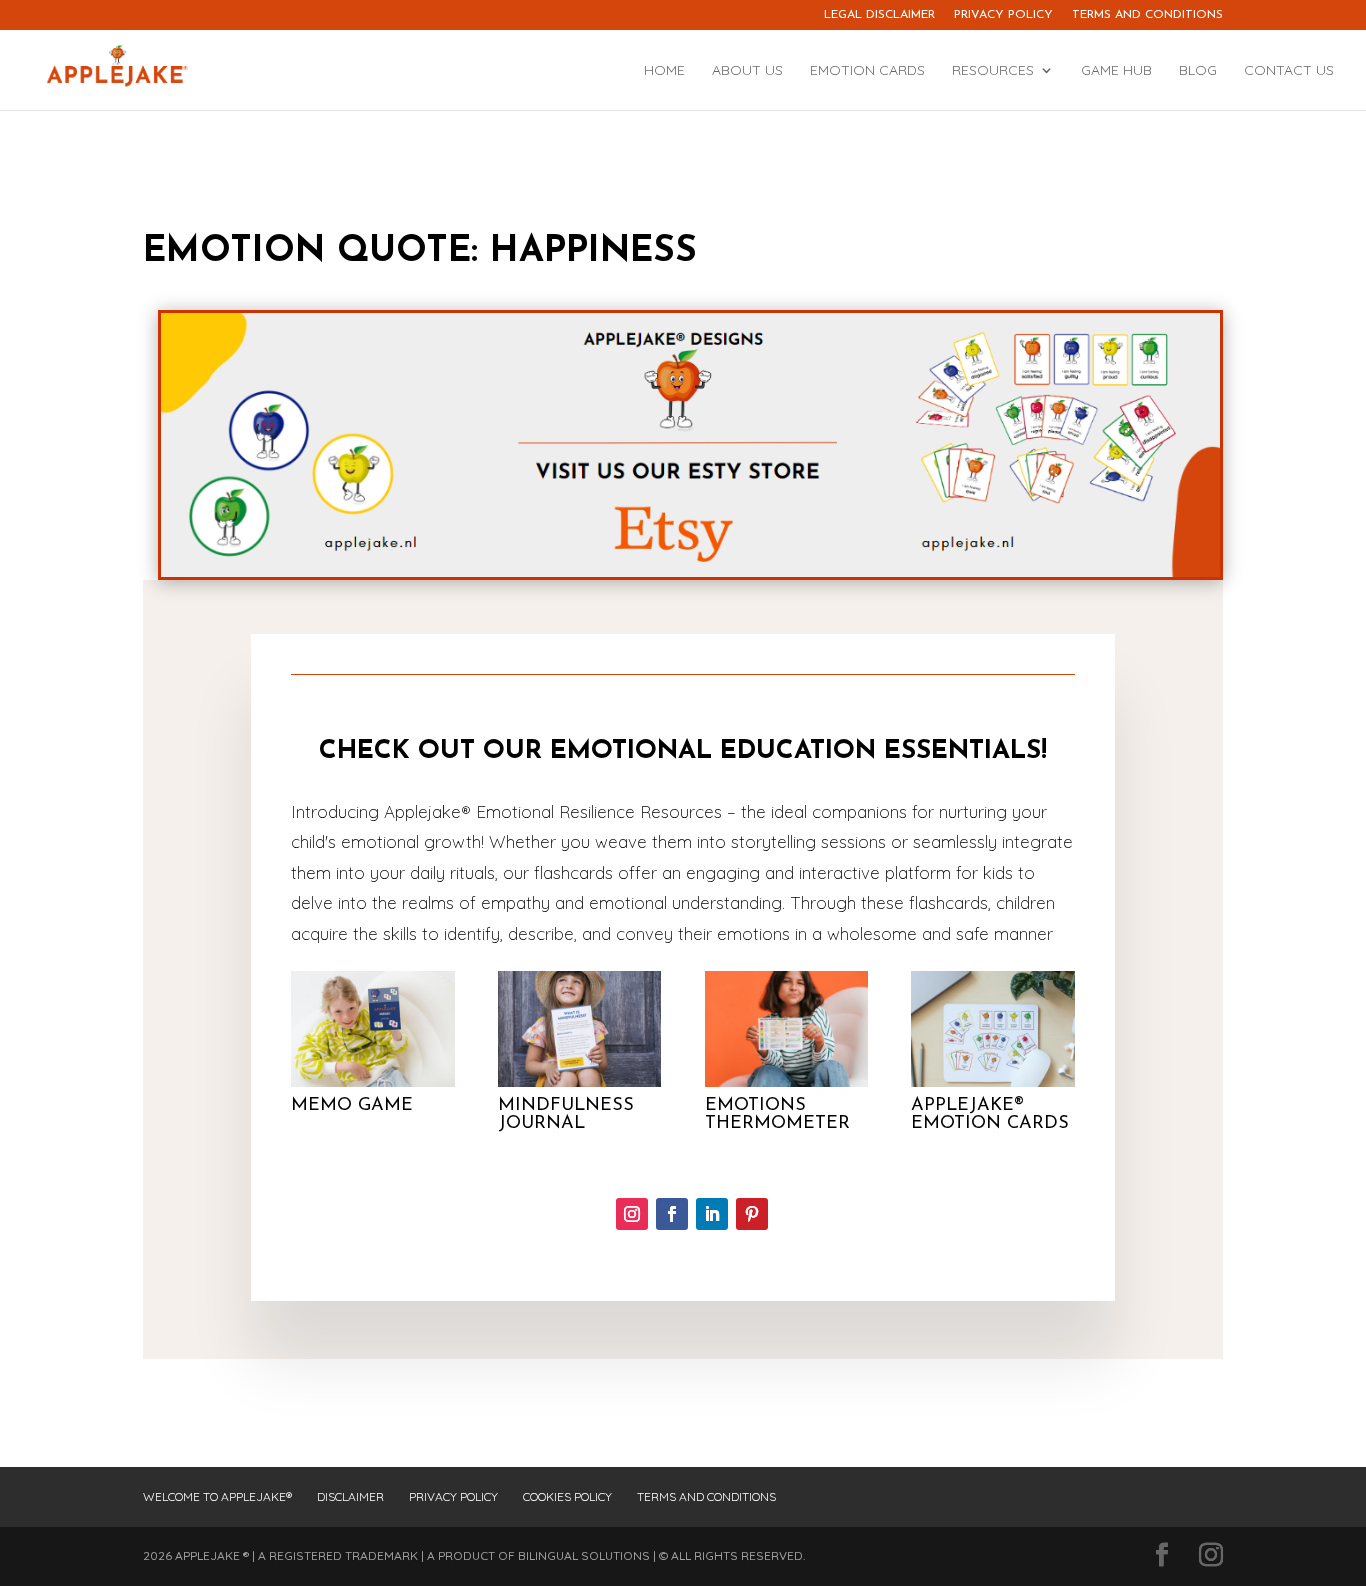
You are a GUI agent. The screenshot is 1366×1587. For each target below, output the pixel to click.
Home (664, 71)
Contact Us (1289, 71)
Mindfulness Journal (566, 1115)
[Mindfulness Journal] (580, 1029)
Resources (993, 71)
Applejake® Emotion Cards (990, 1115)
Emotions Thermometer (777, 1115)
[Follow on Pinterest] (752, 1214)
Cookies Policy (567, 1496)
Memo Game (352, 1106)
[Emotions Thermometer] (787, 1029)
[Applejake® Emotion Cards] (993, 1029)
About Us (747, 71)
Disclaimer (350, 1496)
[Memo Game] (373, 1029)
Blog (1198, 71)
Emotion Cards (867, 71)
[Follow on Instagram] (632, 1214)
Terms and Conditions (1147, 15)
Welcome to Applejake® (217, 1496)
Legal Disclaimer (879, 15)
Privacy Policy (1003, 15)
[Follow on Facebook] (672, 1214)
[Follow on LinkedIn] (712, 1214)
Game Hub (1116, 71)
